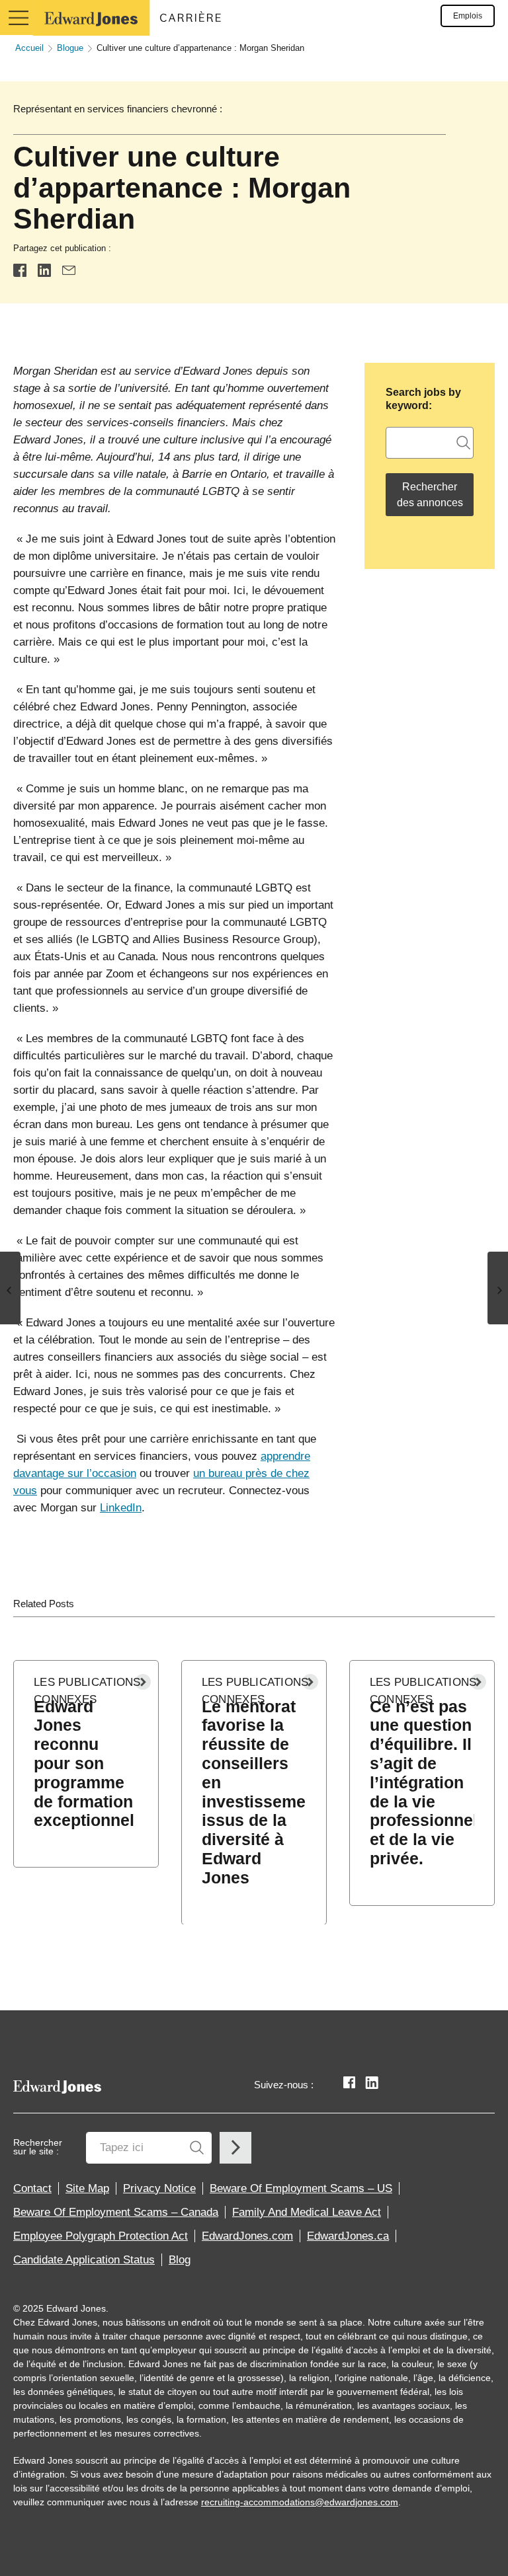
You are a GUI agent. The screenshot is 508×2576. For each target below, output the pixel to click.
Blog (180, 2260)
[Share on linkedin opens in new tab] (44, 270)
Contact (32, 2188)
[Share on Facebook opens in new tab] (20, 270)
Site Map (87, 2188)
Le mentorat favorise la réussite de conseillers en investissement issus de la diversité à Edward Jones (254, 1792)
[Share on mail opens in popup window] (69, 270)
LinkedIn (121, 1508)
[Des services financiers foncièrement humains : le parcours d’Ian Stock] (10, 1288)
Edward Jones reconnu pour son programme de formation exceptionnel (84, 1763)
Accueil (29, 48)
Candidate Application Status (84, 2260)
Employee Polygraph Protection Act (101, 2236)
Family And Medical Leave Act (307, 2212)
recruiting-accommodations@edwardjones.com (300, 2502)
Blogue (70, 48)
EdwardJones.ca (348, 2236)
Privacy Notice (159, 2188)
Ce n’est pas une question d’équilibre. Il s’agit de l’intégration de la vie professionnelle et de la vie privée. (422, 1782)
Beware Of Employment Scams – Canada (116, 2212)
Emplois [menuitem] (468, 16)
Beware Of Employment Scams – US (301, 2188)
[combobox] (430, 443)
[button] (17, 18)
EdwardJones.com (247, 2236)
